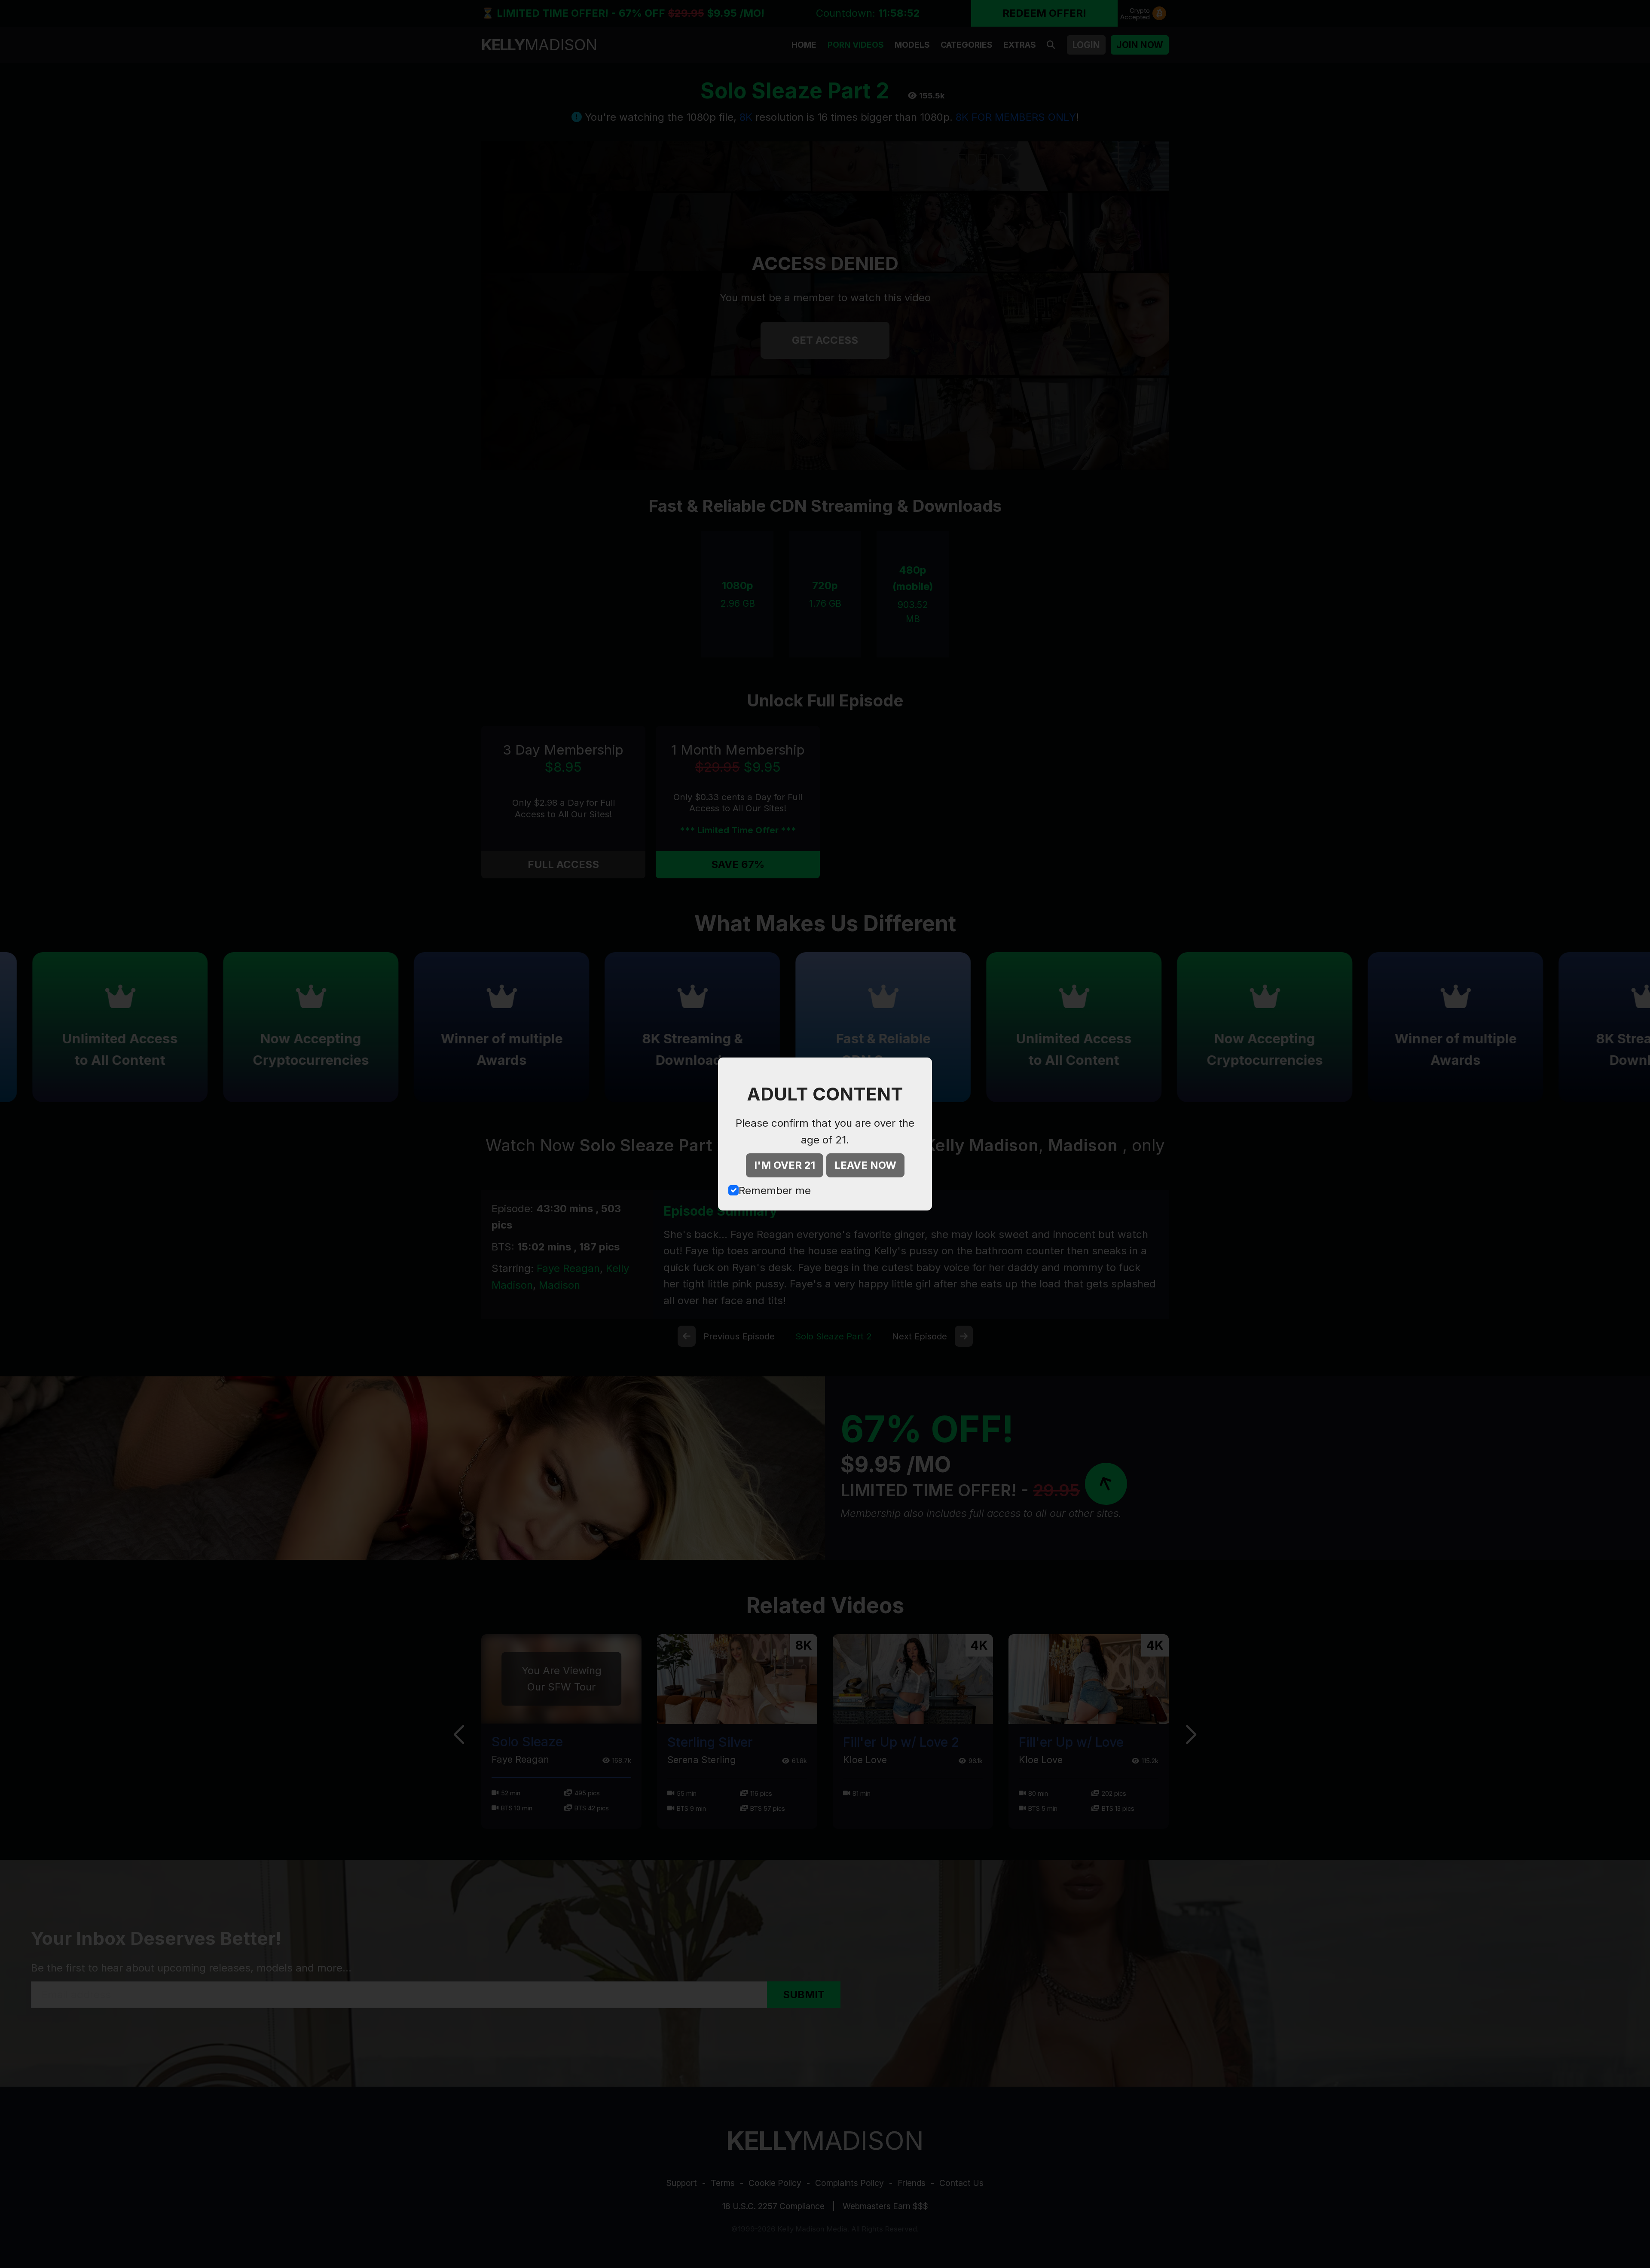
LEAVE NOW (865, 1165)
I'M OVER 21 (785, 1165)
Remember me (775, 1191)
